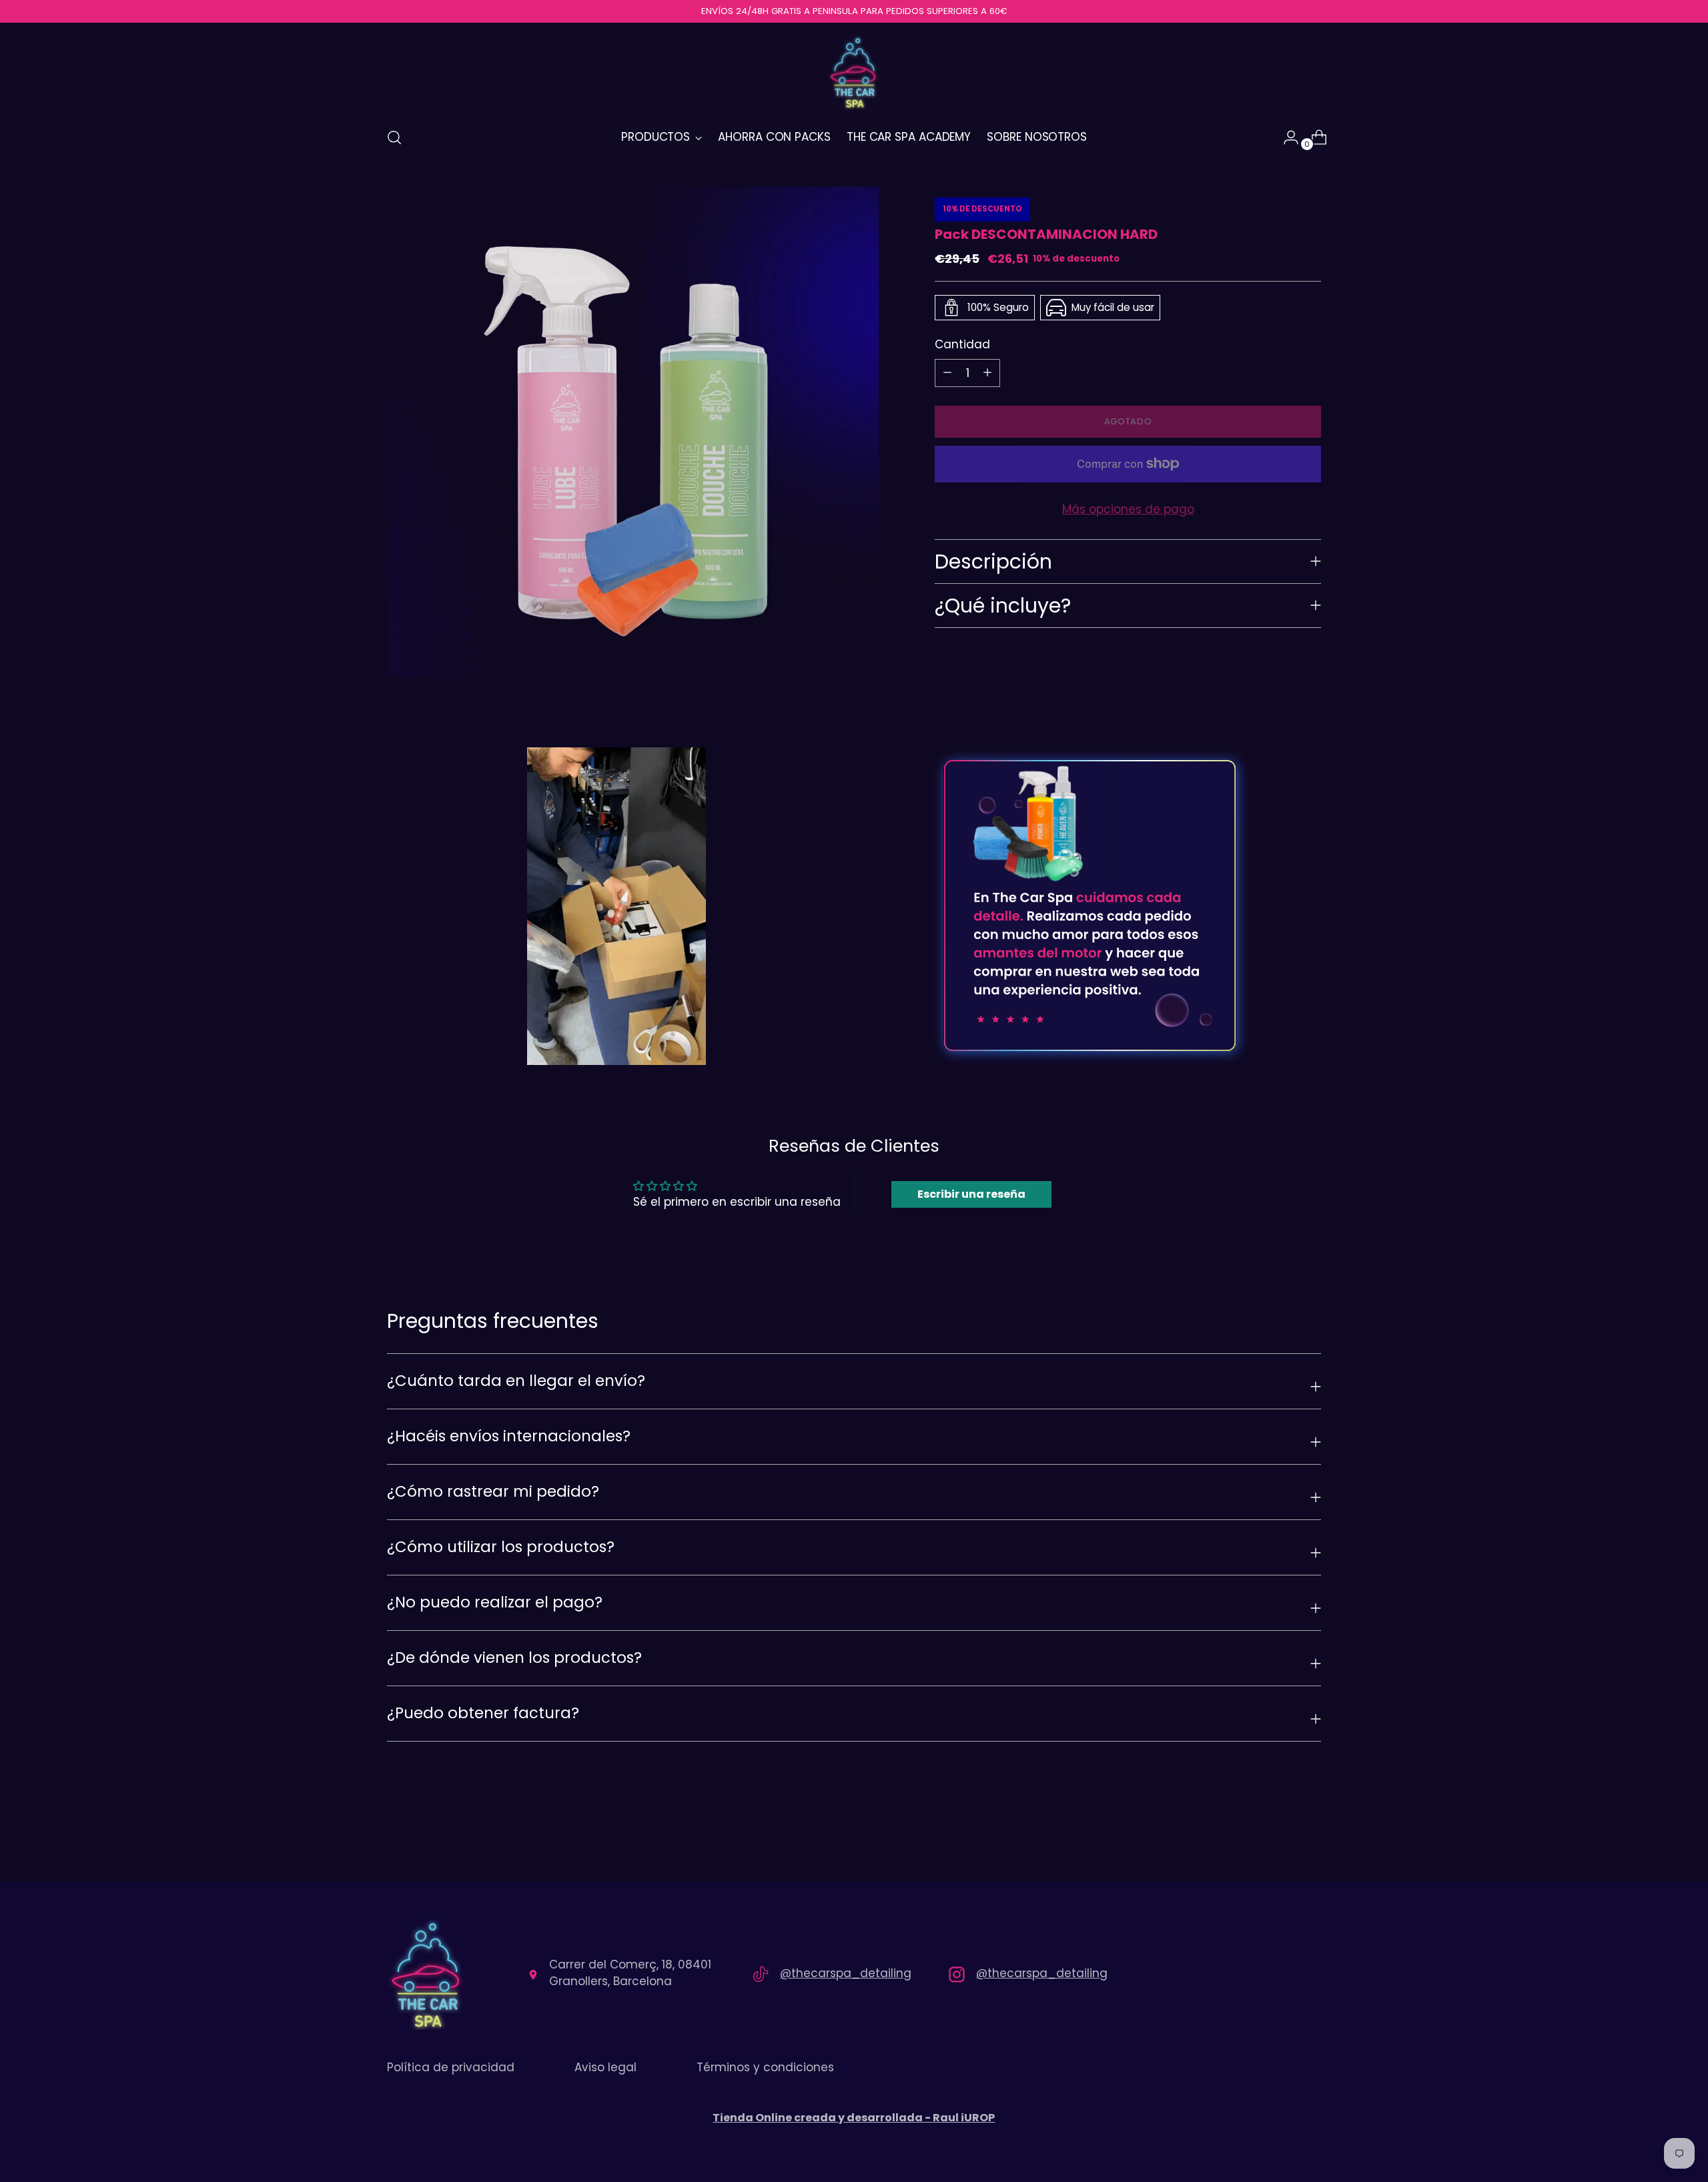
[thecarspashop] (854, 73)
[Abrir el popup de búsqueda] (394, 137)
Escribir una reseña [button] (971, 1194)
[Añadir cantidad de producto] (947, 372)
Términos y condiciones (765, 2067)
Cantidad (962, 344)
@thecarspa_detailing (846, 1973)
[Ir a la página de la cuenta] (1286, 137)
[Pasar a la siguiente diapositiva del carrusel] (1310, 1836)
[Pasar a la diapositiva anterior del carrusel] (1279, 1837)
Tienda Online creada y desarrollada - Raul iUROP (854, 2118)
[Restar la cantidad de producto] (987, 372)
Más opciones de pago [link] (1128, 508)
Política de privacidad (451, 2067)
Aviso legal (605, 2067)
